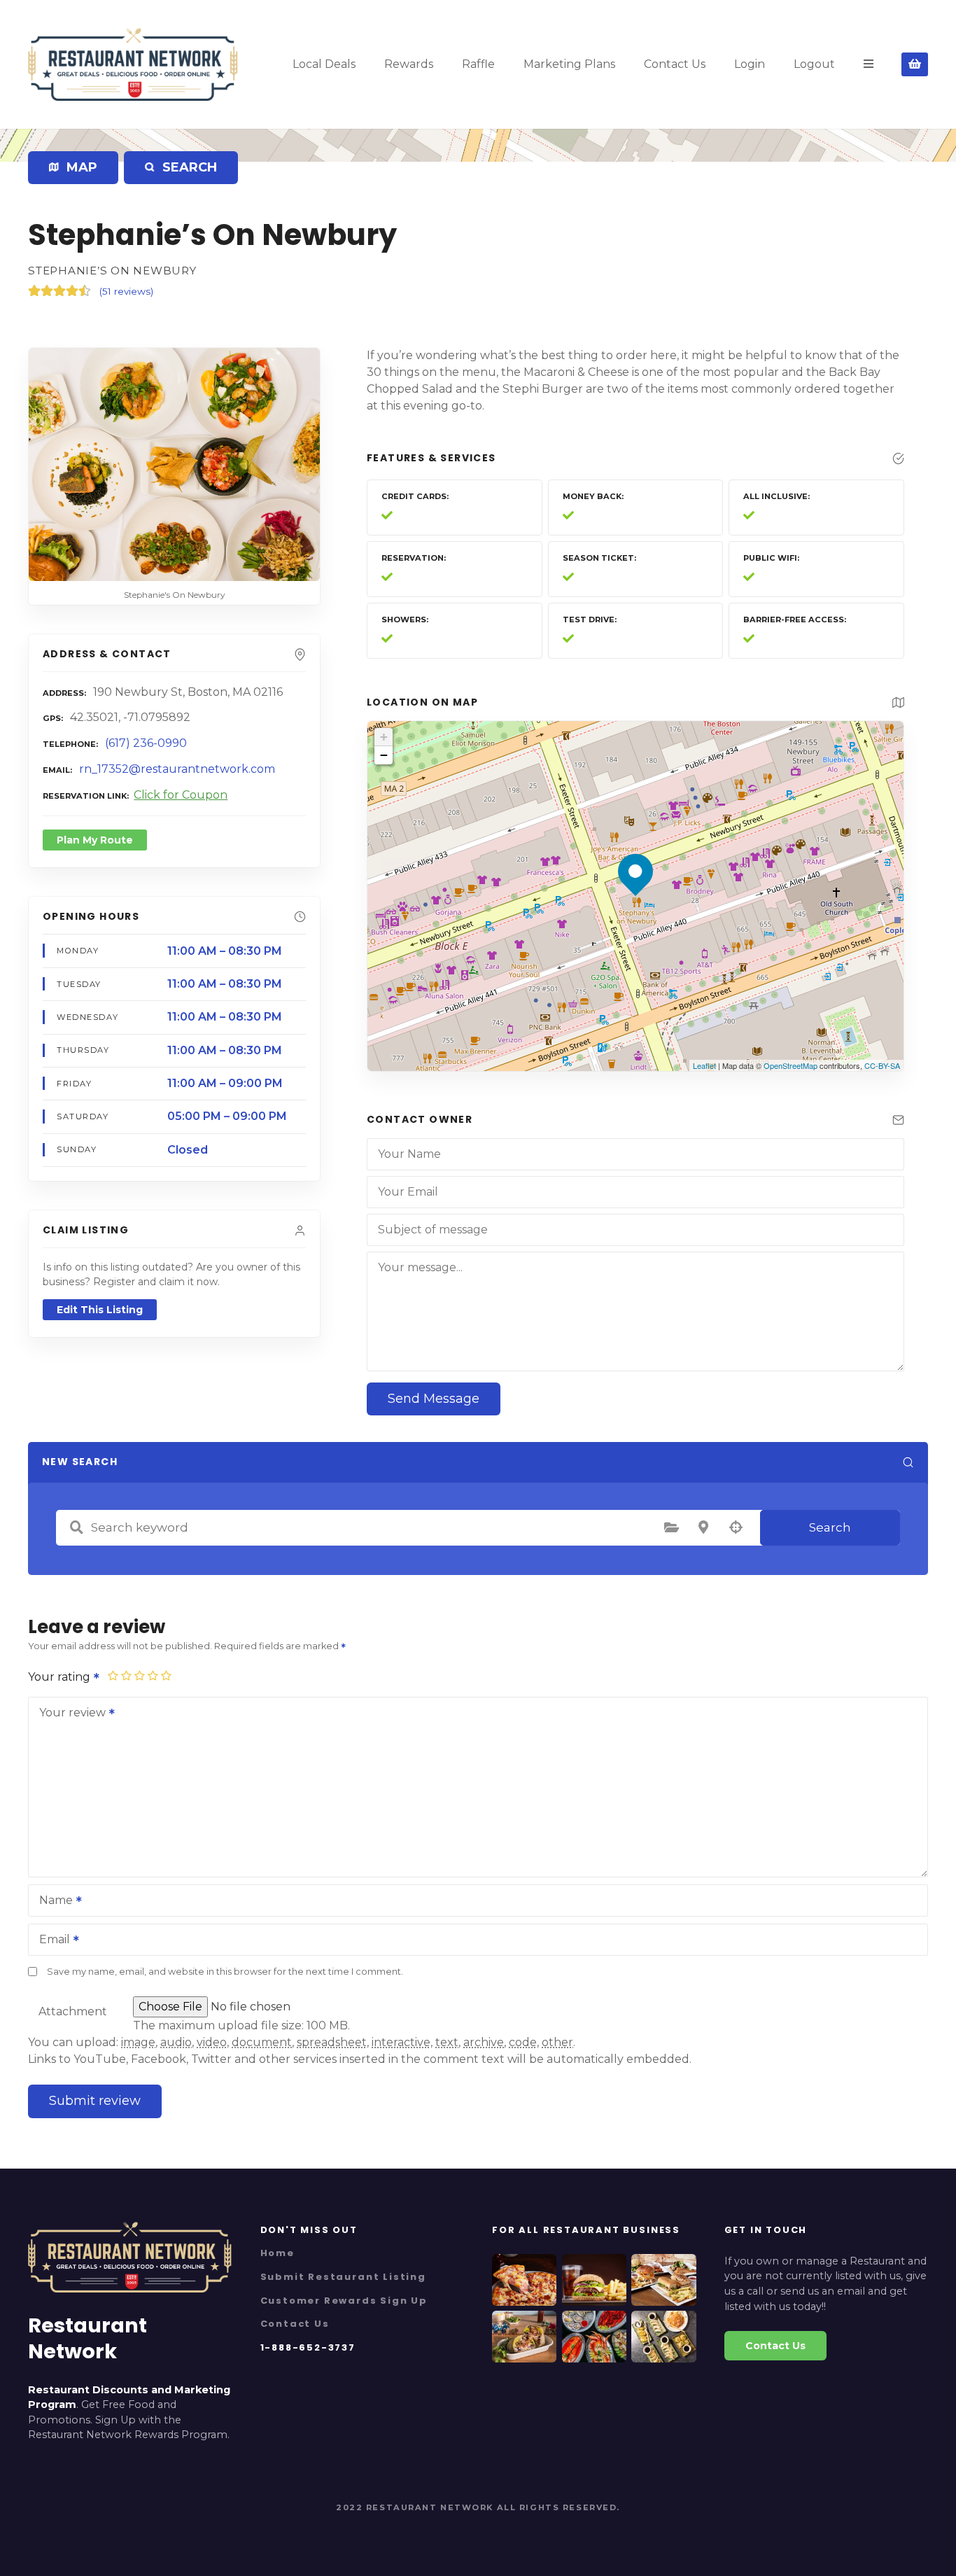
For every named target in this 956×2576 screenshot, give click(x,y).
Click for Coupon (181, 795)
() (126, 291)
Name (52, 1902)
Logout (814, 64)
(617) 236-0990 (146, 743)
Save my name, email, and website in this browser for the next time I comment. (225, 1972)
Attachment (73, 2011)
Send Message (434, 1399)
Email (51, 1941)
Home (277, 2253)
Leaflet (704, 1065)
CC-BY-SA (882, 1065)
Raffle (478, 64)
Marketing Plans (569, 64)
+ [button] (384, 737)
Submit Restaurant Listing (343, 2277)
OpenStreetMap (790, 1065)
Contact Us (675, 64)
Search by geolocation (736, 1527)
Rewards (409, 64)
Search (830, 1527)
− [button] (384, 755)
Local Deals (324, 64)
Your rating (61, 1677)
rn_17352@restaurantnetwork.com (177, 769)
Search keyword (76, 1527)
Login (750, 64)
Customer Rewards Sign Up (344, 2301)
